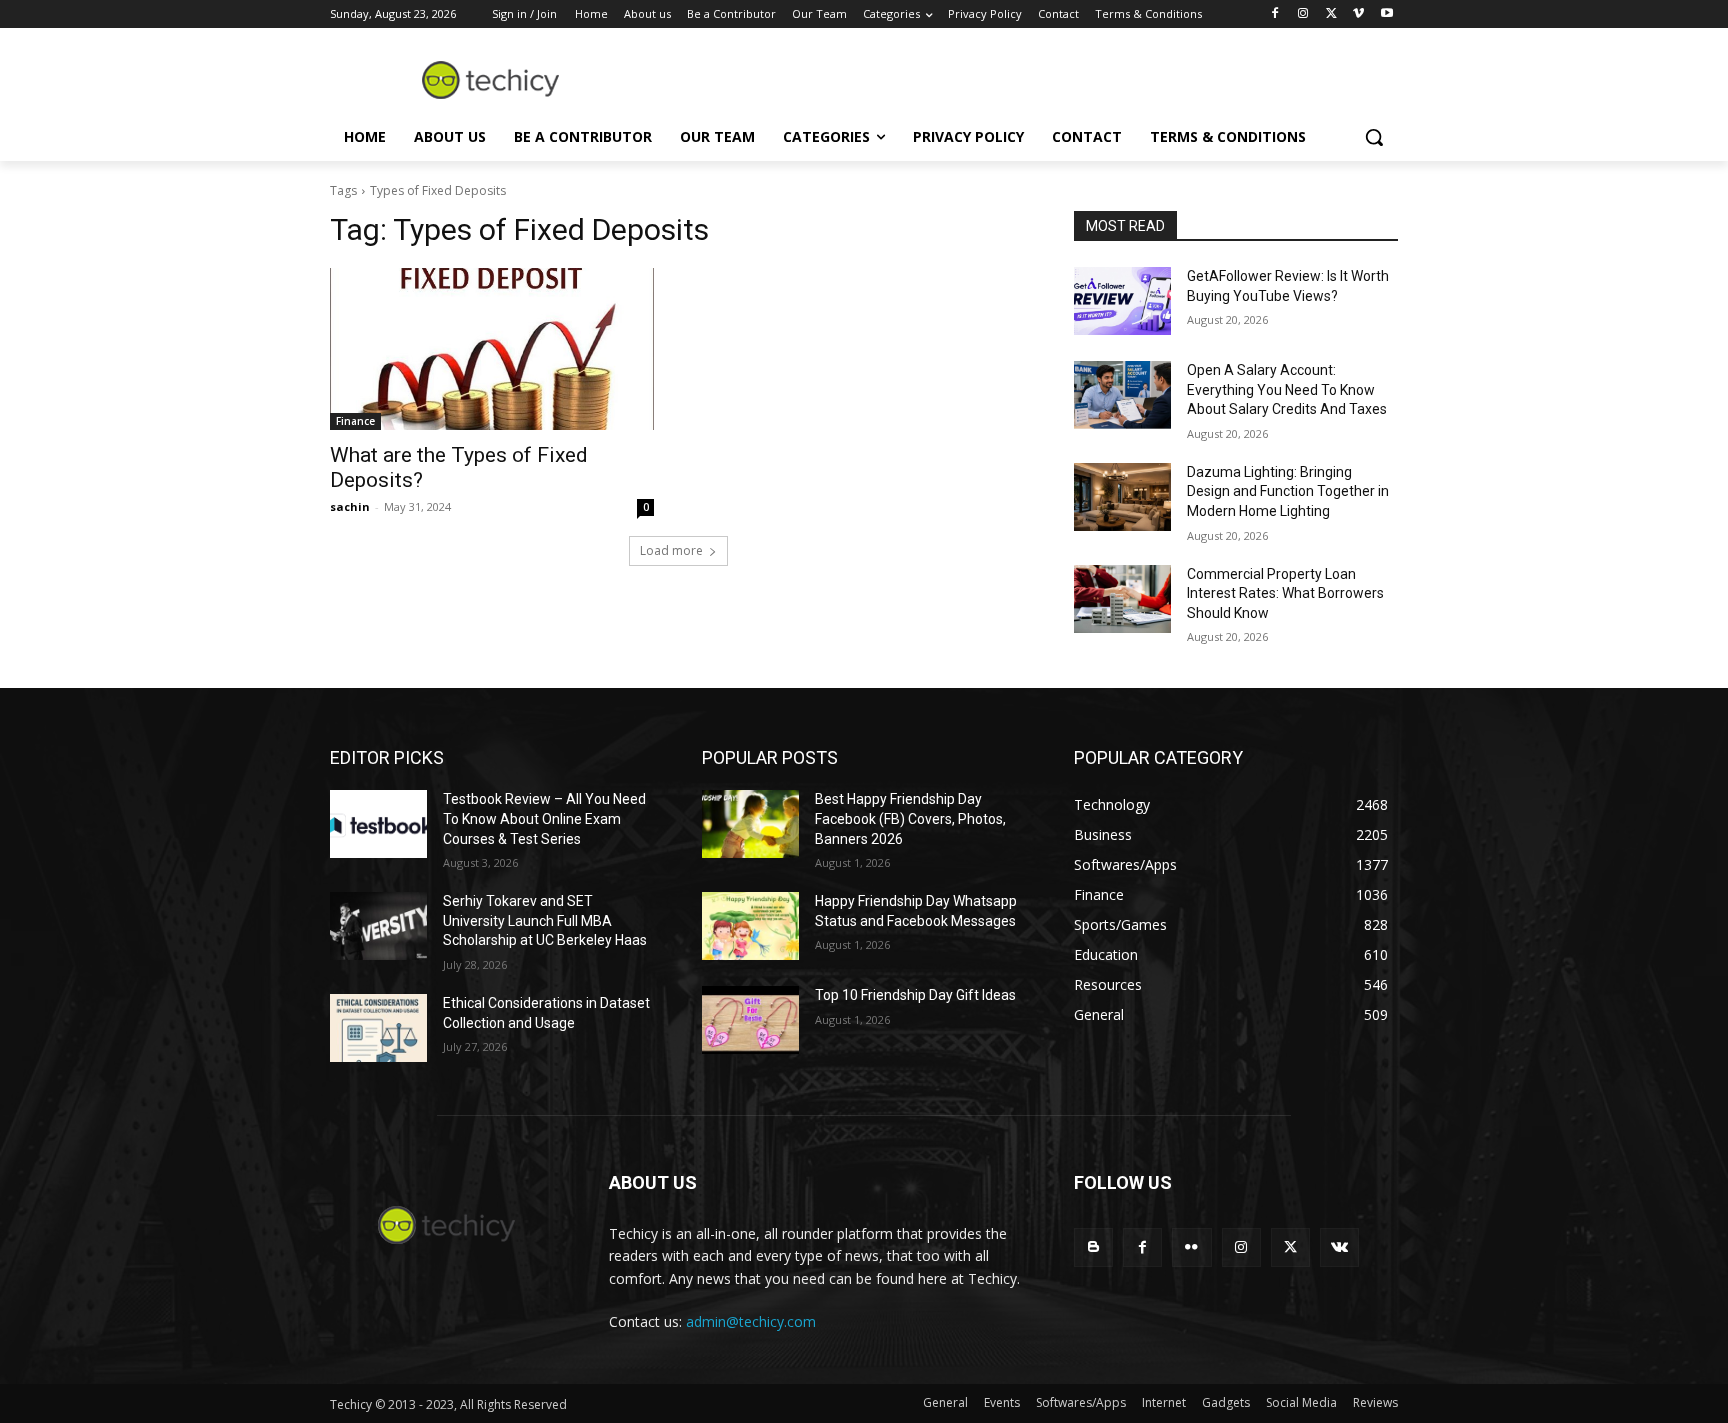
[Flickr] (1191, 1247)
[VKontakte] (1339, 1247)
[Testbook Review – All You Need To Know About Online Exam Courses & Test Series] (378, 824)
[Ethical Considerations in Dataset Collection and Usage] (378, 1028)
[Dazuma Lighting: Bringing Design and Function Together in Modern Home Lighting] (1122, 497)
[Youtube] (1386, 14)
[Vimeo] (1358, 14)
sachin (350, 506)
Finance (355, 421)
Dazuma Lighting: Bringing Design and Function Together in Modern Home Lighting (1288, 491)
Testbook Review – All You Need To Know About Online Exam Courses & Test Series (544, 818)
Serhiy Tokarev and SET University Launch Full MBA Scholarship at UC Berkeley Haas (545, 920)
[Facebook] (1275, 14)
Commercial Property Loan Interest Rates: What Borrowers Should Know (1285, 593)
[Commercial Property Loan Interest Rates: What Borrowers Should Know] (1122, 599)
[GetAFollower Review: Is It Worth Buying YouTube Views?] (1122, 301)
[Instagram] (1303, 14)
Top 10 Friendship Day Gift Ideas (915, 995)
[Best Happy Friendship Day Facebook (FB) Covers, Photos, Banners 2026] (750, 824)
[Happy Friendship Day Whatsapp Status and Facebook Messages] (750, 926)
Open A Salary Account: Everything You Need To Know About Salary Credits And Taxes (1287, 389)
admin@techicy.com (751, 1321)
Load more (671, 550)
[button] (1374, 137)
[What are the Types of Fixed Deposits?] (492, 349)
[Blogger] (1093, 1247)
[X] (1331, 14)
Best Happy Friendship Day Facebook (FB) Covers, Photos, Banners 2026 (910, 818)
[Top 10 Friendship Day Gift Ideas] (750, 1020)
